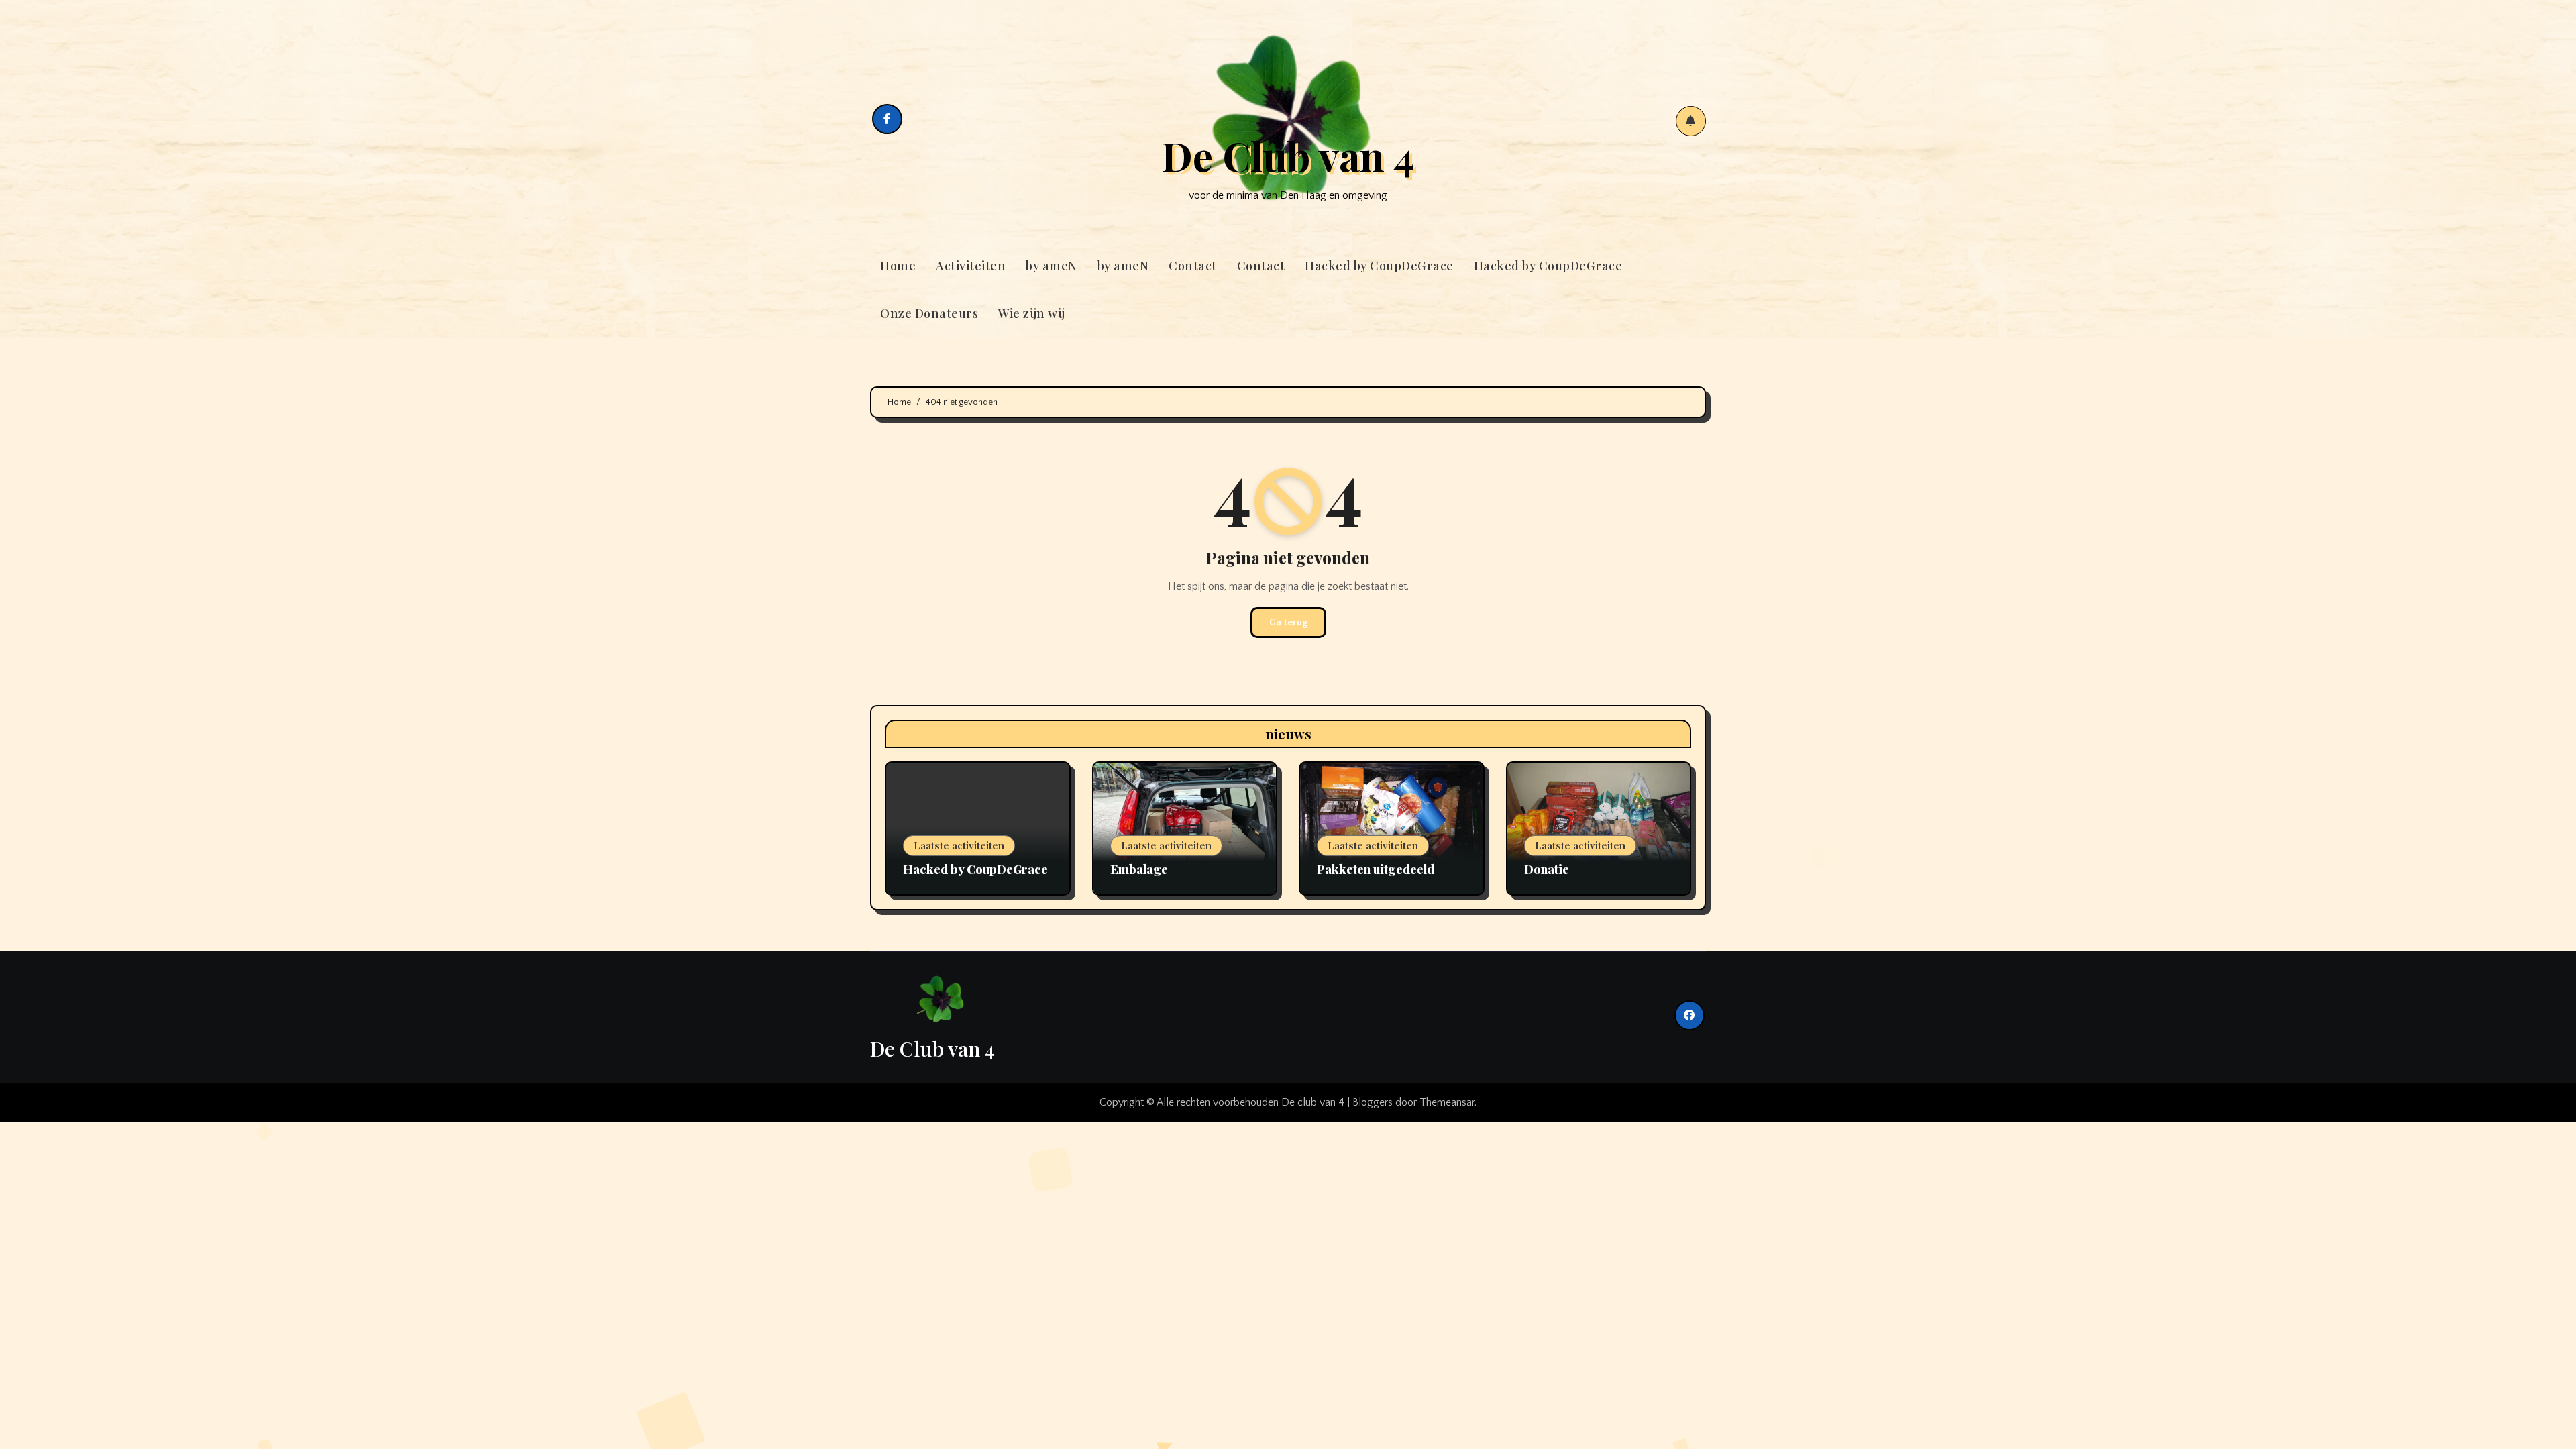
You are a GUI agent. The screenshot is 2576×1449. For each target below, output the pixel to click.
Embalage (1139, 869)
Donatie (1547, 869)
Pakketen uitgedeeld (1376, 869)
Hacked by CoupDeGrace (1379, 266)
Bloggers (1373, 1102)
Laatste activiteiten (959, 845)
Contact (1193, 266)
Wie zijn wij (1031, 313)
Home (898, 266)
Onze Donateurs (929, 313)
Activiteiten (971, 266)
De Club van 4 (1288, 155)
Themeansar (1447, 1102)
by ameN (1052, 266)
